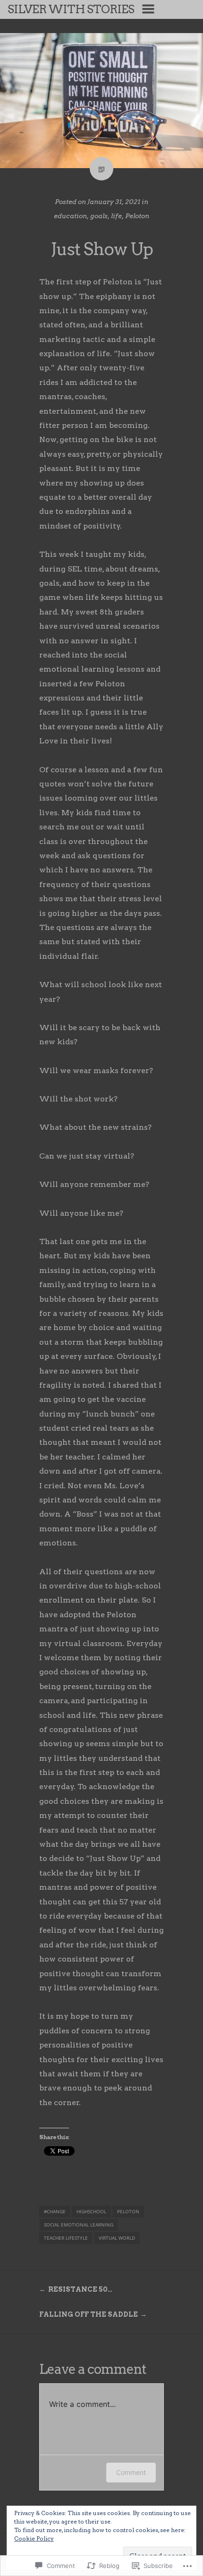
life (116, 216)
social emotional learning (79, 2225)
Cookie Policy (34, 2538)
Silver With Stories (71, 9)
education (70, 216)
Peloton (137, 216)
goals (99, 216)
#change (55, 2211)
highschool (91, 2211)
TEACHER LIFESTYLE (66, 2238)
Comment (131, 2472)
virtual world (117, 2238)
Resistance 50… (80, 2289)
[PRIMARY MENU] (148, 9)
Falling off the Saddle (89, 2314)
